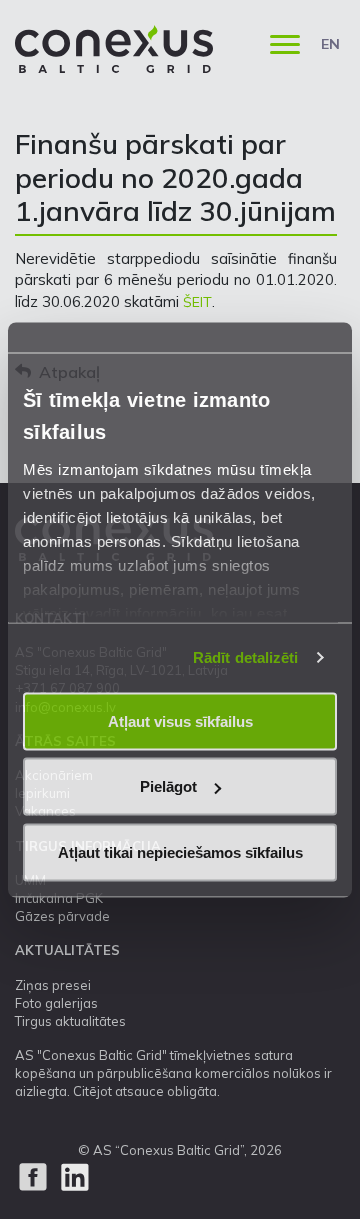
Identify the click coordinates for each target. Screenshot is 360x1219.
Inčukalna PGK (59, 898)
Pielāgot (168, 786)
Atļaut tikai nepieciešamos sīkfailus (180, 851)
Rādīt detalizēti (246, 657)
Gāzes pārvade (62, 916)
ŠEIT (197, 302)
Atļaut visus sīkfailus (180, 720)
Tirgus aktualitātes (70, 1021)
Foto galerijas (56, 1003)
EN (330, 44)
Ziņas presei (53, 985)
